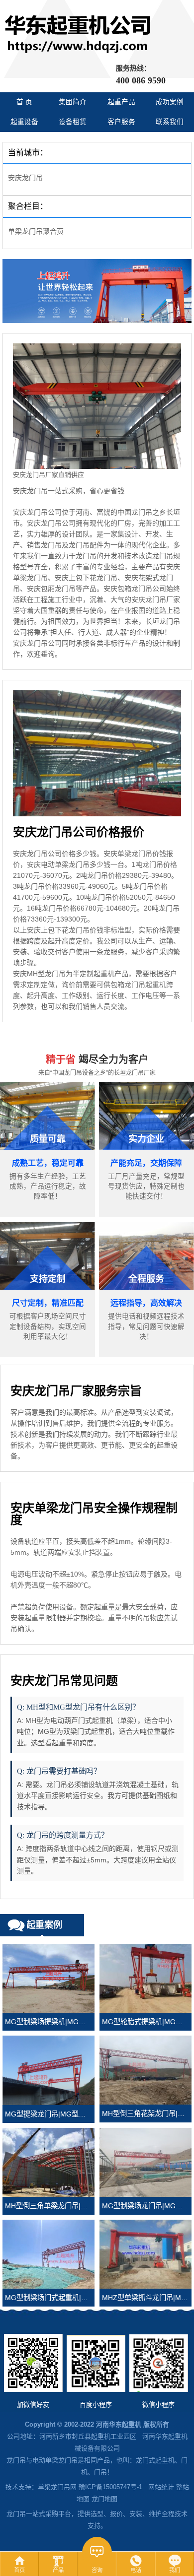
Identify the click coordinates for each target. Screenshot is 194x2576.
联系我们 (170, 122)
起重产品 (121, 102)
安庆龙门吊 (25, 178)
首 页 (24, 102)
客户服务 (121, 122)
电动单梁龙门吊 (55, 2460)
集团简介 (73, 102)
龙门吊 (16, 2460)
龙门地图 (104, 2499)
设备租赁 (73, 122)
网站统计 (161, 2487)
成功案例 (170, 102)
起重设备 (24, 122)
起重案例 (44, 1925)
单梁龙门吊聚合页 (36, 231)
